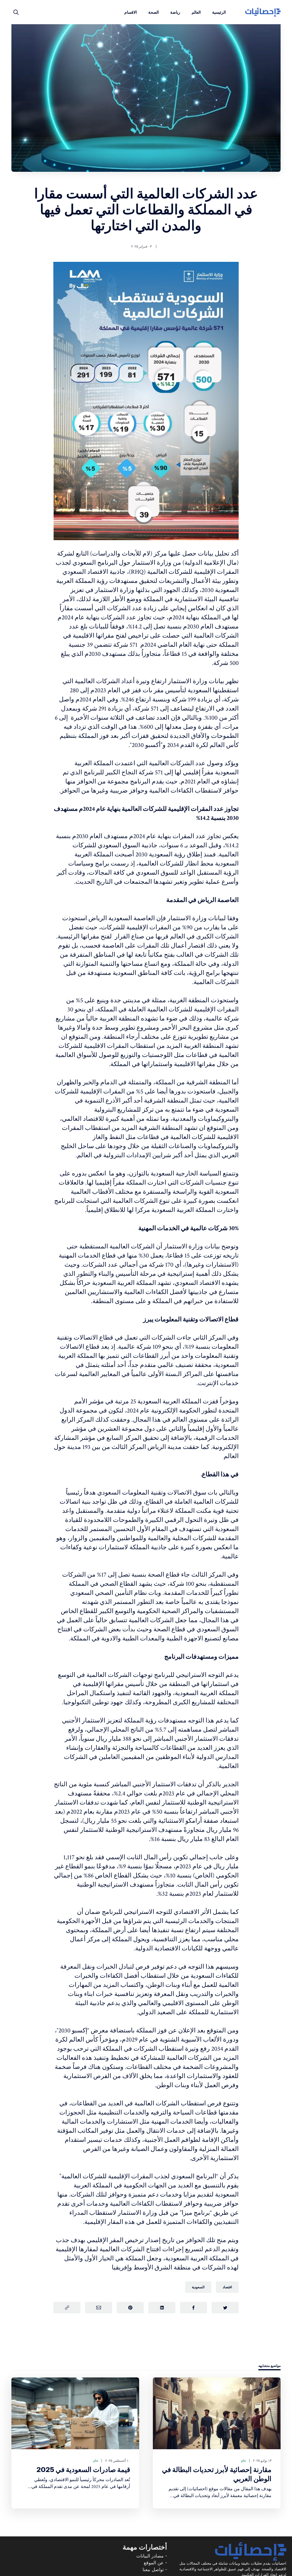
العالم (196, 12)
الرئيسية (219, 12)
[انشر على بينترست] (130, 2308)
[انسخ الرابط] (67, 2308)
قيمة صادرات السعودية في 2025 (83, 2470)
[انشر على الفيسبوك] (193, 2308)
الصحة (154, 12)
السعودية (198, 2287)
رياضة (175, 12)
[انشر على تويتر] (225, 2308)
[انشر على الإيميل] (99, 2308)
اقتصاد (227, 2287)
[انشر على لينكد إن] (162, 2308)
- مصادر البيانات (152, 2556)
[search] (16, 12)
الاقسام (131, 12)
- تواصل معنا (155, 2569)
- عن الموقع (155, 2563)
